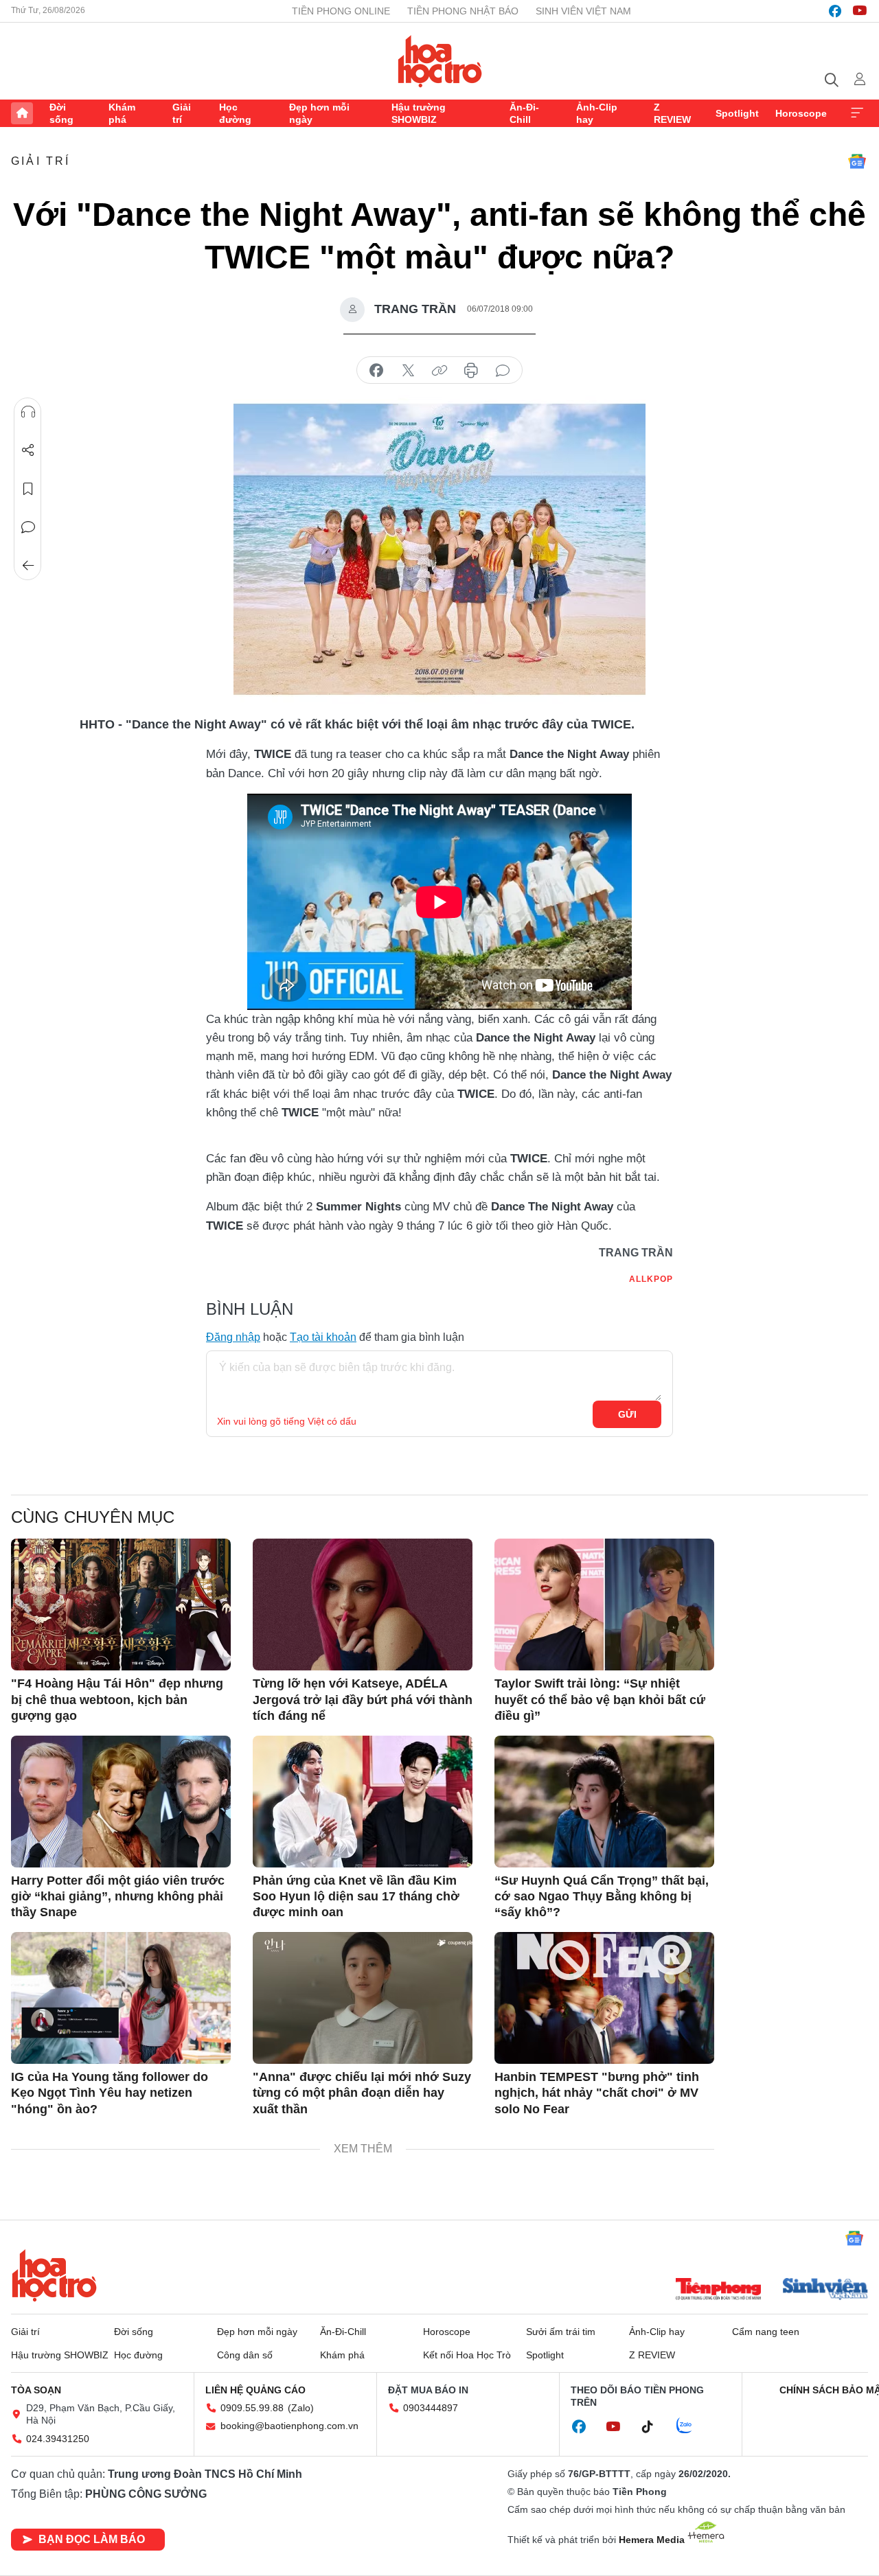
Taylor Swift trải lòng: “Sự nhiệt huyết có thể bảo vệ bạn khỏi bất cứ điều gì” (600, 1700)
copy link (439, 371)
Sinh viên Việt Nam (583, 11)
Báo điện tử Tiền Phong (440, 61)
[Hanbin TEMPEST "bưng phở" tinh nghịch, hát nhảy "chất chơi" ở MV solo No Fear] (604, 1998)
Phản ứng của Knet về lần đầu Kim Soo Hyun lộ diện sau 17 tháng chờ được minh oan (356, 1897)
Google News (857, 161)
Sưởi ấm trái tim (561, 2332)
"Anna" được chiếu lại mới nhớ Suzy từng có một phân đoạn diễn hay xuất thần (362, 2093)
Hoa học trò (54, 2275)
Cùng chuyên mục (93, 1517)
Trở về (28, 566)
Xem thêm (857, 113)
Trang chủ (22, 113)
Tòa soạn (36, 2390)
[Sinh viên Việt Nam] (825, 2290)
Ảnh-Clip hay (597, 113)
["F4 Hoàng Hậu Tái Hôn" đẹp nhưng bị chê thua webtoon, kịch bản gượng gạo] (121, 1605)
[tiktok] (654, 2427)
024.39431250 (58, 2439)
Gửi (627, 1414)
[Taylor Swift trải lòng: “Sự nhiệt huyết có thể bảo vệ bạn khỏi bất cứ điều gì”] (604, 1605)
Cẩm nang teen (766, 2332)
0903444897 (431, 2408)
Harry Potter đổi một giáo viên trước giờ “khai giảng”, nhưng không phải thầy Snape (118, 1897)
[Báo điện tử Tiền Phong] (718, 2290)
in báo (471, 371)
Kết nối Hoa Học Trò (467, 2355)
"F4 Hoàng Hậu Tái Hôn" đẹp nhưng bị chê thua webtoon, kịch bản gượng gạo (117, 1700)
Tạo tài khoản (323, 1337)
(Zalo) (301, 2408)
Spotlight (737, 113)
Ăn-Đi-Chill (524, 113)
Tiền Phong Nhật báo (463, 11)
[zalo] (692, 2426)
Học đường (235, 113)
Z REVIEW (672, 113)
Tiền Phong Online (341, 11)
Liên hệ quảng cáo (255, 2390)
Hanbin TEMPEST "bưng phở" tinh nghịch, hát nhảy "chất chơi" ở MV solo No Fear (597, 2093)
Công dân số (245, 2355)
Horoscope (801, 113)
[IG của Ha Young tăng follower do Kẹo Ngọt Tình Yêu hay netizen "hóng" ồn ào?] (121, 1998)
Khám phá (122, 113)
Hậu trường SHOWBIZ (419, 113)
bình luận (503, 371)
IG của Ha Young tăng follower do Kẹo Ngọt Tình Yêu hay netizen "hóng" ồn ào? (110, 2093)
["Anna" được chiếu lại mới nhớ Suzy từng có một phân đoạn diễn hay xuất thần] (363, 1998)
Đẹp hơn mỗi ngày (319, 113)
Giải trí (182, 113)
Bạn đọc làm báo (92, 2539)
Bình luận (28, 527)
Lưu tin (28, 489)
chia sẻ (376, 371)
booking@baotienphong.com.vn (289, 2426)
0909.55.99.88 (252, 2408)
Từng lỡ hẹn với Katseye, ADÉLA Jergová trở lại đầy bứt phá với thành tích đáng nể (363, 1700)
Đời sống (61, 113)
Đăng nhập (233, 1337)
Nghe (28, 412)
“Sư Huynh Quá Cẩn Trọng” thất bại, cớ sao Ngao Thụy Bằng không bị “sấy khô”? (602, 1897)
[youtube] (860, 11)
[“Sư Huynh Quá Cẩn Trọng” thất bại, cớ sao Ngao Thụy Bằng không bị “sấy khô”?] (604, 1802)
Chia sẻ (28, 450)
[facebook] (835, 11)
